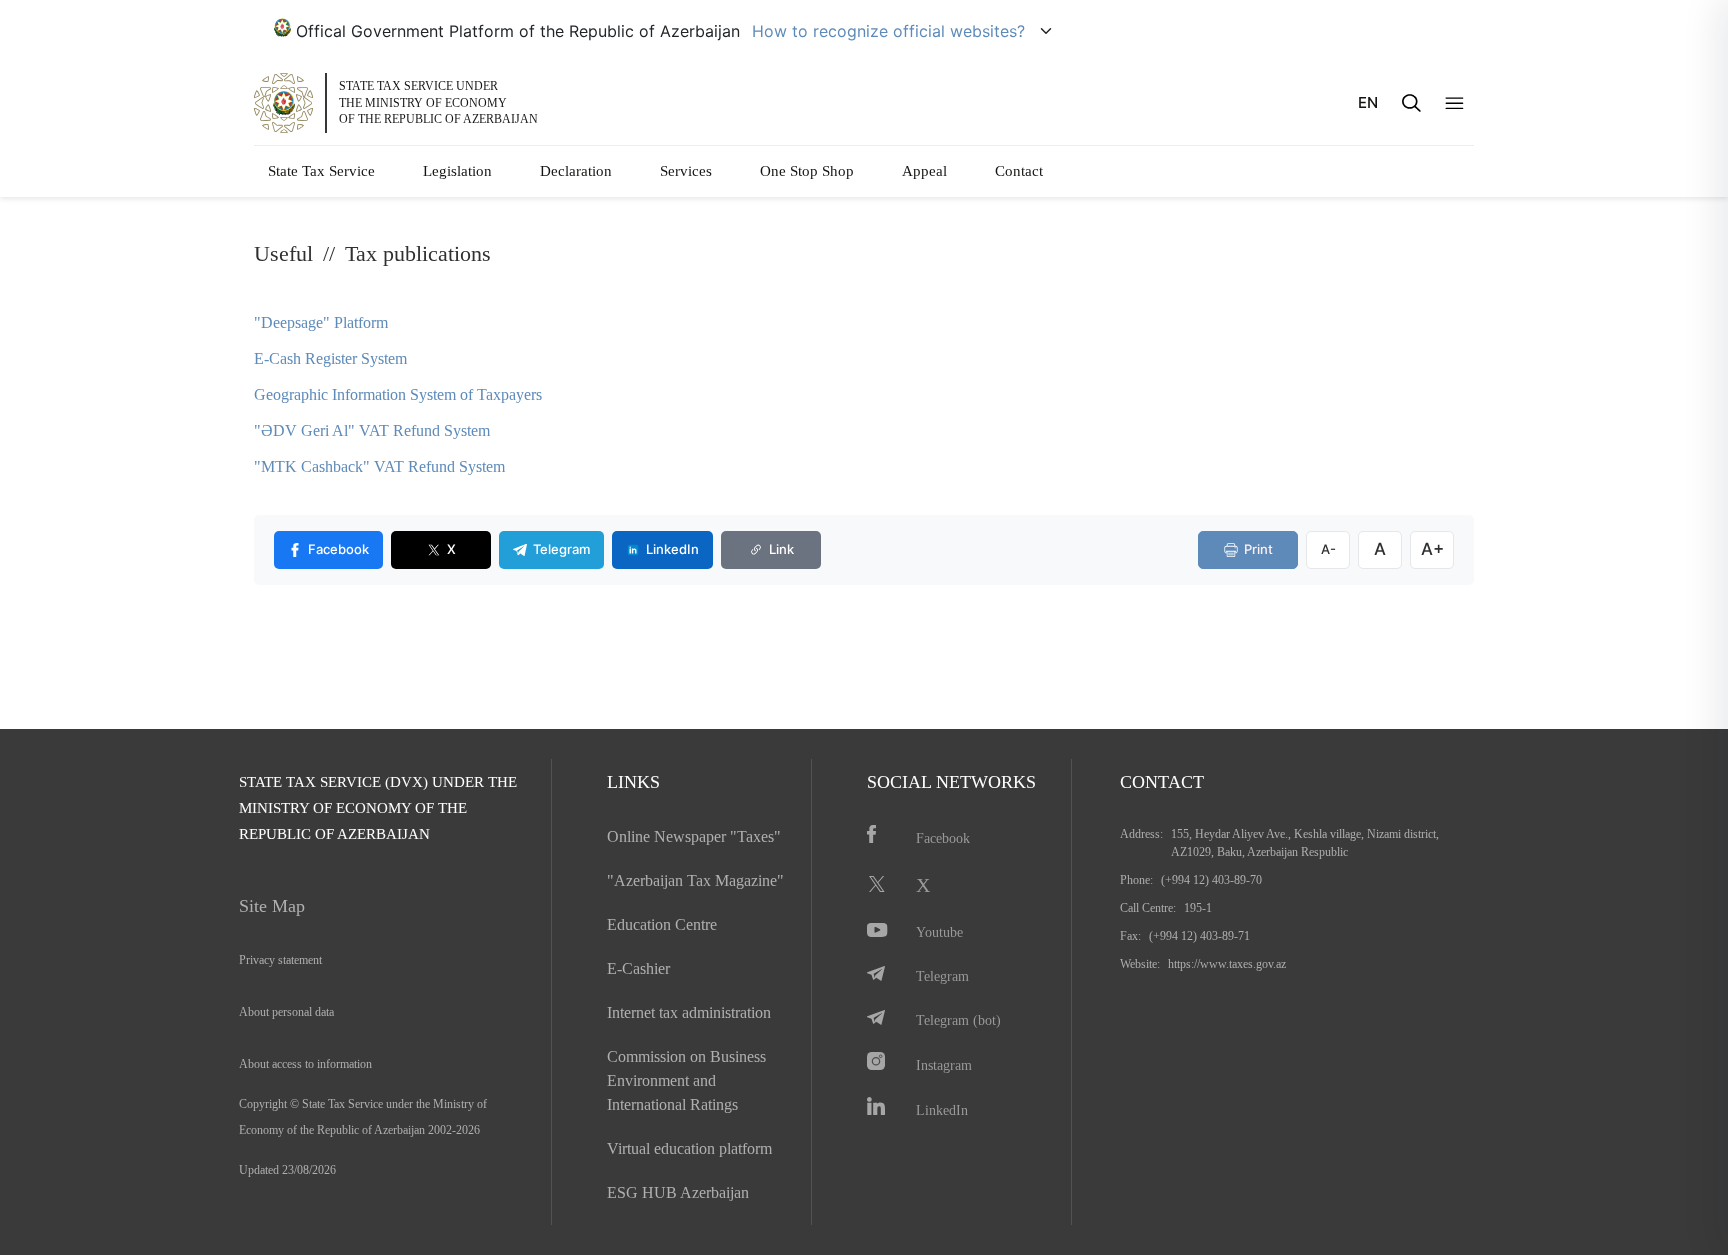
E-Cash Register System (330, 358)
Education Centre (662, 924)
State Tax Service (321, 171)
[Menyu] (1454, 103)
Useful (283, 253)
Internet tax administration (689, 1012)
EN (1368, 102)
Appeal (924, 171)
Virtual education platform (689, 1148)
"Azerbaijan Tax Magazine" (695, 880)
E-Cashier (638, 968)
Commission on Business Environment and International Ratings (686, 1080)
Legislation (457, 171)
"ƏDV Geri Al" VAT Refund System (372, 430)
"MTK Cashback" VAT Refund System (379, 466)
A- (1328, 549)
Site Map (272, 906)
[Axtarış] (1411, 103)
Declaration (576, 171)
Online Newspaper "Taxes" (694, 836)
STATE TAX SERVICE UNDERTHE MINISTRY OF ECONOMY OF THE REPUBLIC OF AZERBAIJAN (438, 102)
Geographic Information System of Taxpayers (398, 394)
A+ (1432, 549)
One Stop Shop (807, 171)
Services (686, 171)
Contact (1019, 171)
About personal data (286, 1012)
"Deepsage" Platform (321, 322)
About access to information (305, 1064)
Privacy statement (280, 960)
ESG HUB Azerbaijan (678, 1192)
